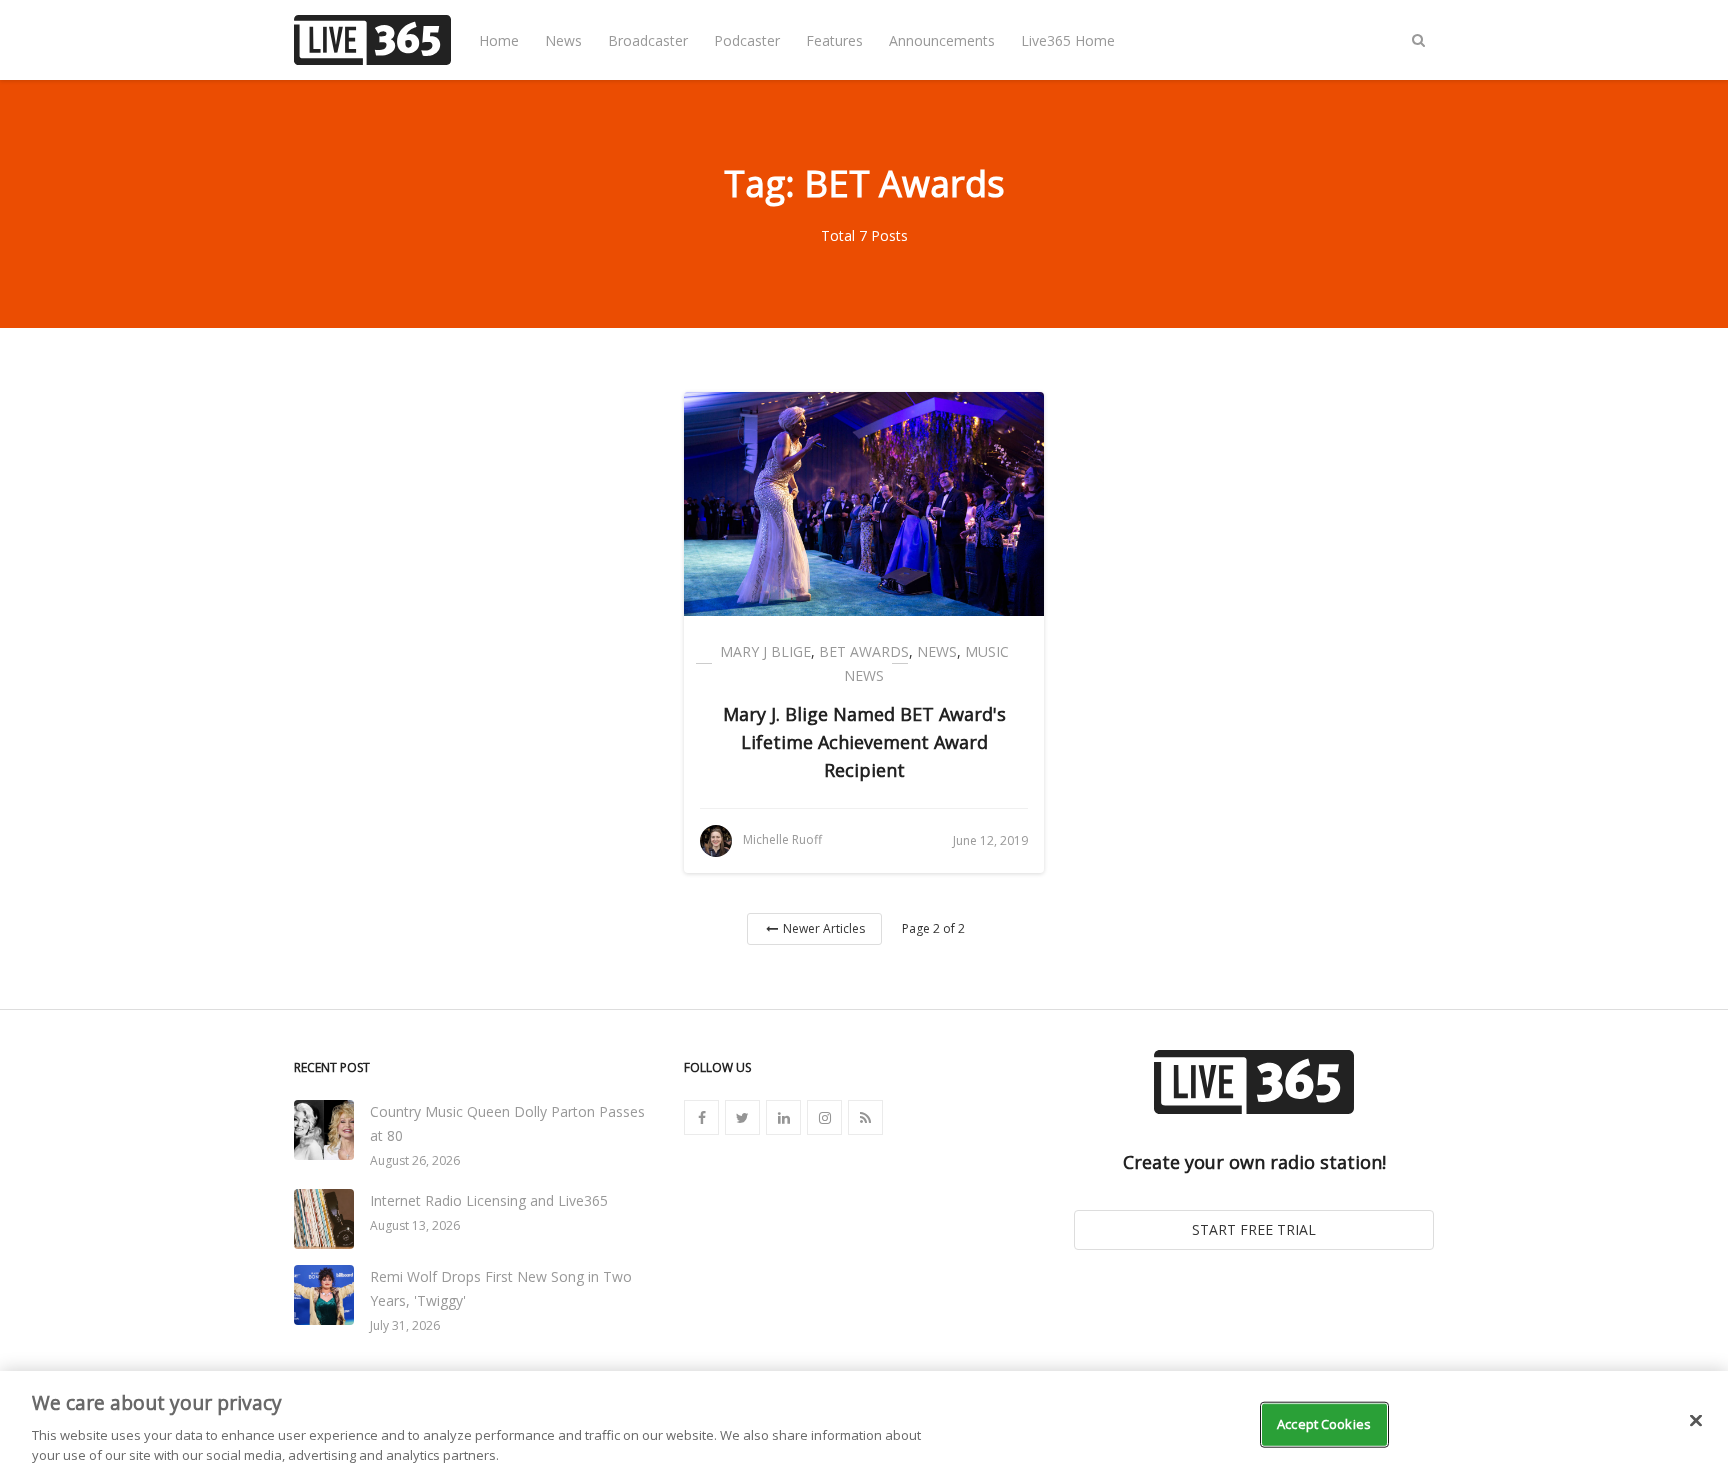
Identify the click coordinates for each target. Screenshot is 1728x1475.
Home (499, 40)
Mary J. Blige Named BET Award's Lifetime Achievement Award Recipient (864, 742)
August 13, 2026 (415, 1225)
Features (834, 40)
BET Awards (864, 651)
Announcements (942, 40)
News (563, 40)
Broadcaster (648, 40)
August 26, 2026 (415, 1160)
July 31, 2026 (405, 1325)
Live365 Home (1068, 40)
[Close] (1696, 1421)
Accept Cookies (1324, 1424)
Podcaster (747, 40)
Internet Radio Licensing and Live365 (489, 1200)
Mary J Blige (765, 651)
